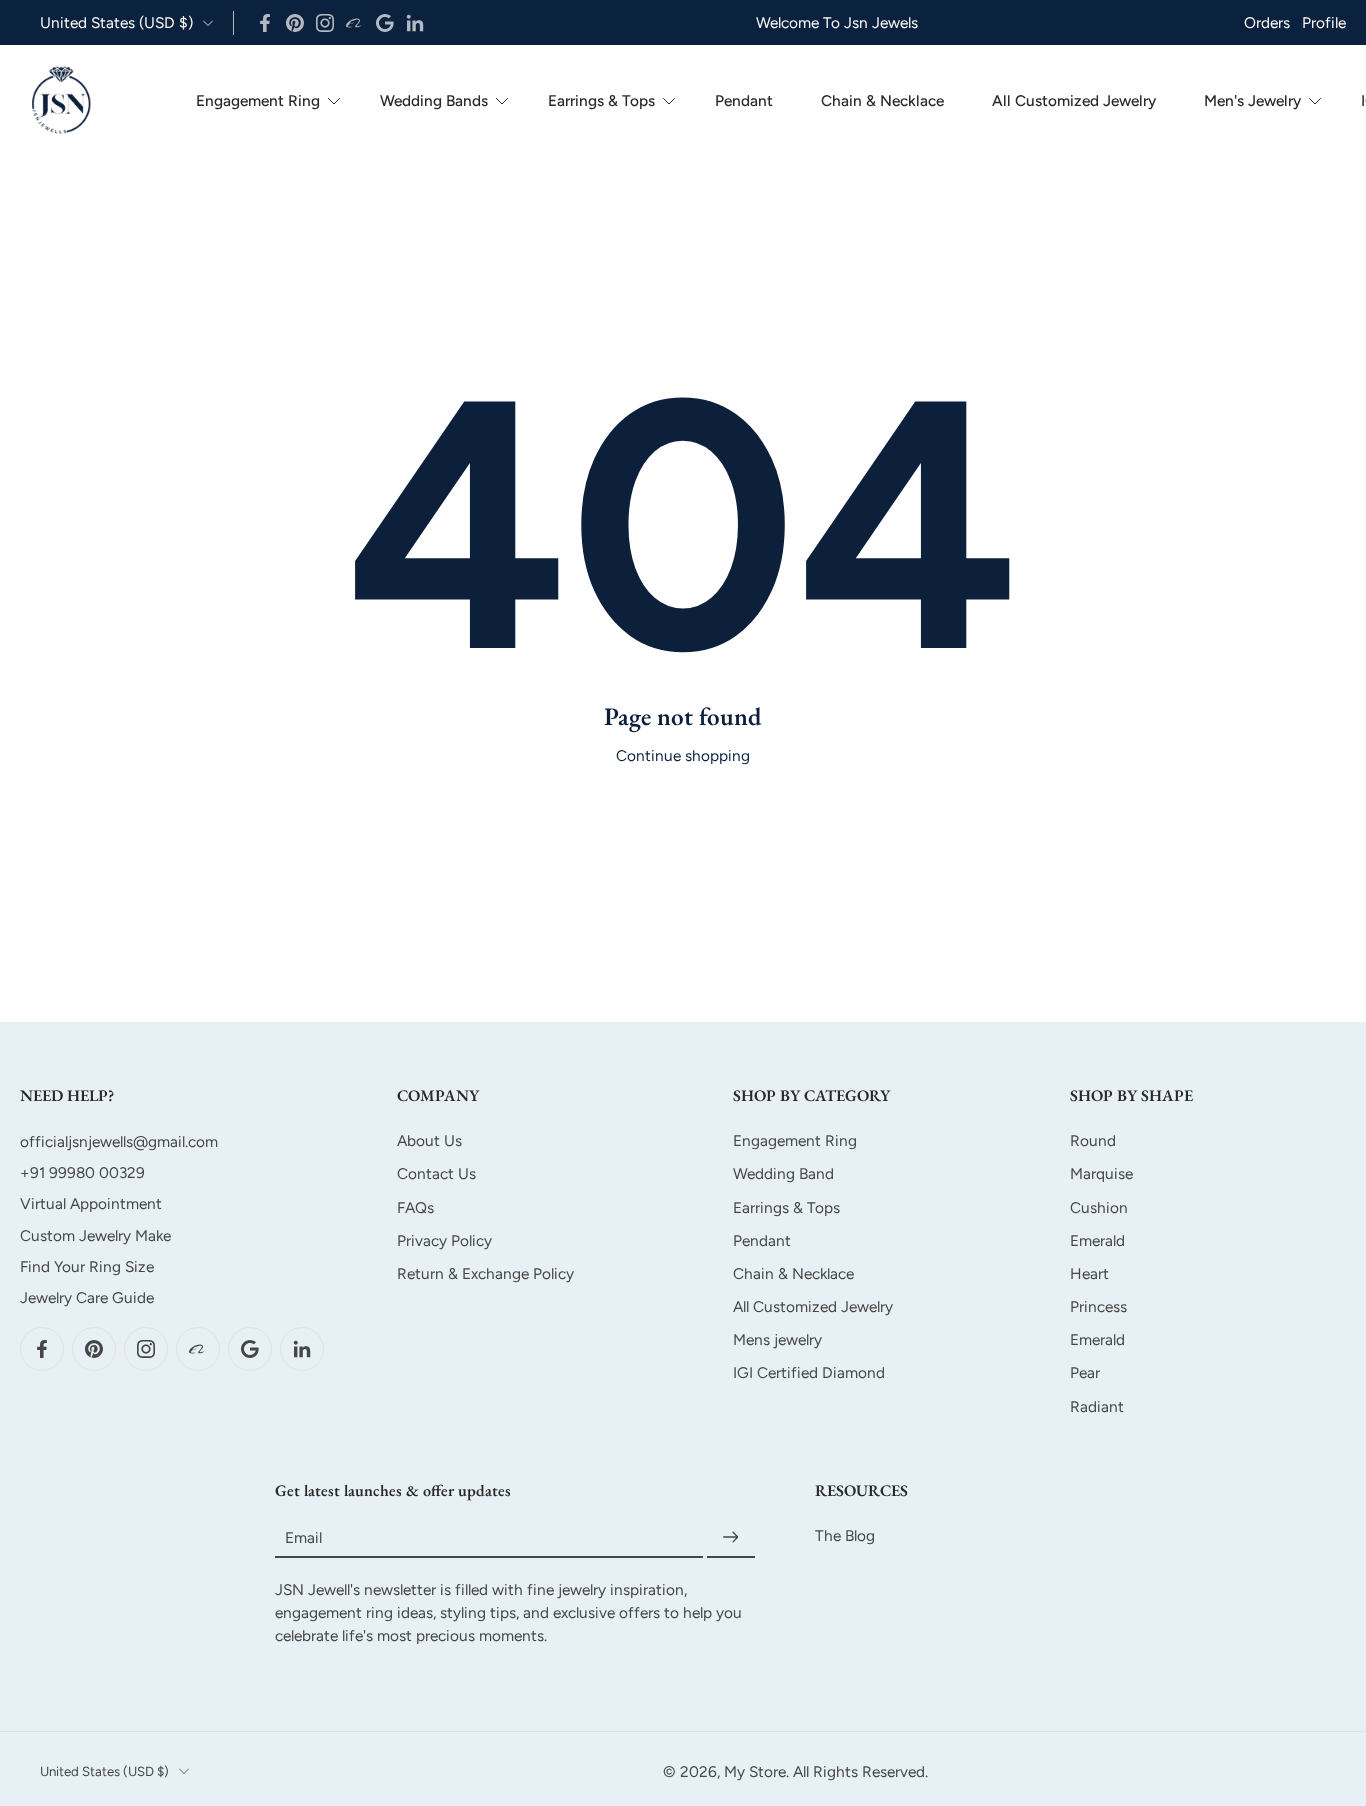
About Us (429, 1140)
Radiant (1097, 1405)
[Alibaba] (355, 23)
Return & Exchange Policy (485, 1273)
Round (1093, 1140)
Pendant (744, 101)
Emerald (1097, 1240)
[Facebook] (265, 23)
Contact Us (436, 1173)
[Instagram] (325, 23)
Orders (1267, 22)
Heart (1089, 1273)
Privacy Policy (444, 1240)
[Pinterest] (295, 23)
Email (303, 1537)
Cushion (1099, 1206)
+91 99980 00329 (82, 1172)
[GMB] (385, 23)
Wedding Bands (434, 101)
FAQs (415, 1206)
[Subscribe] (731, 1537)
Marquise (1101, 1173)
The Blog (845, 1535)
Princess (1098, 1306)
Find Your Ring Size (87, 1266)
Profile (1324, 22)
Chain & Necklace (882, 101)
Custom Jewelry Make (95, 1234)
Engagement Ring (258, 101)
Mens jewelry (777, 1339)
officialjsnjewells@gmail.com (119, 1141)
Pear (1085, 1372)
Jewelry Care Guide (87, 1297)
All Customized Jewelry (1074, 101)
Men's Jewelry (1252, 101)
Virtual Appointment (91, 1203)
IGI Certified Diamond (809, 1372)
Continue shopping (683, 755)
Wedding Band (783, 1173)
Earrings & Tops (601, 101)
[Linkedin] (415, 23)
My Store (755, 1771)
